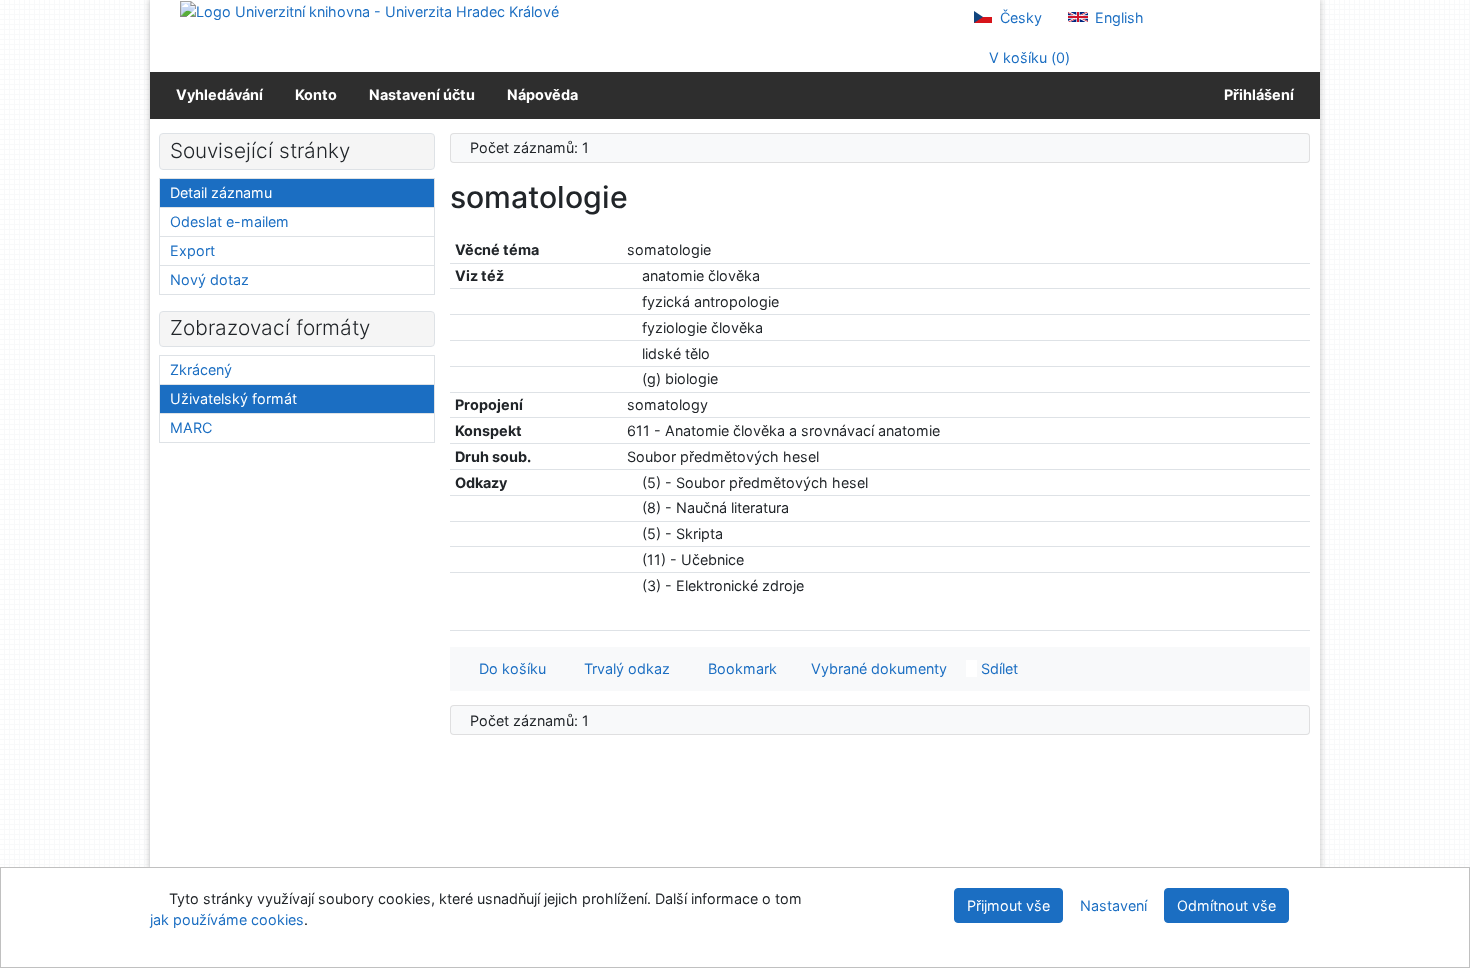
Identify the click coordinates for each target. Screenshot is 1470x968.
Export (192, 250)
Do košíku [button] (508, 668)
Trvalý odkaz (623, 668)
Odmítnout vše (1226, 905)
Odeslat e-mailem (229, 221)
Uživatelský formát (233, 398)
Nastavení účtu (422, 94)
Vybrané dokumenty (877, 668)
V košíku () (1027, 57)
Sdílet (997, 668)
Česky (1019, 17)
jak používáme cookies (227, 919)
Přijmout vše (1008, 905)
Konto (316, 94)
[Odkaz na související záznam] (632, 275)
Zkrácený (201, 369)
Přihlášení (1256, 94)
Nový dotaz (209, 279)
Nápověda (542, 94)
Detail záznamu (221, 192)
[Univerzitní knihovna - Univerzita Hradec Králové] (369, 10)
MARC (191, 427)
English (1117, 17)
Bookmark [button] (738, 668)
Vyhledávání (219, 94)
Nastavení (1113, 905)
